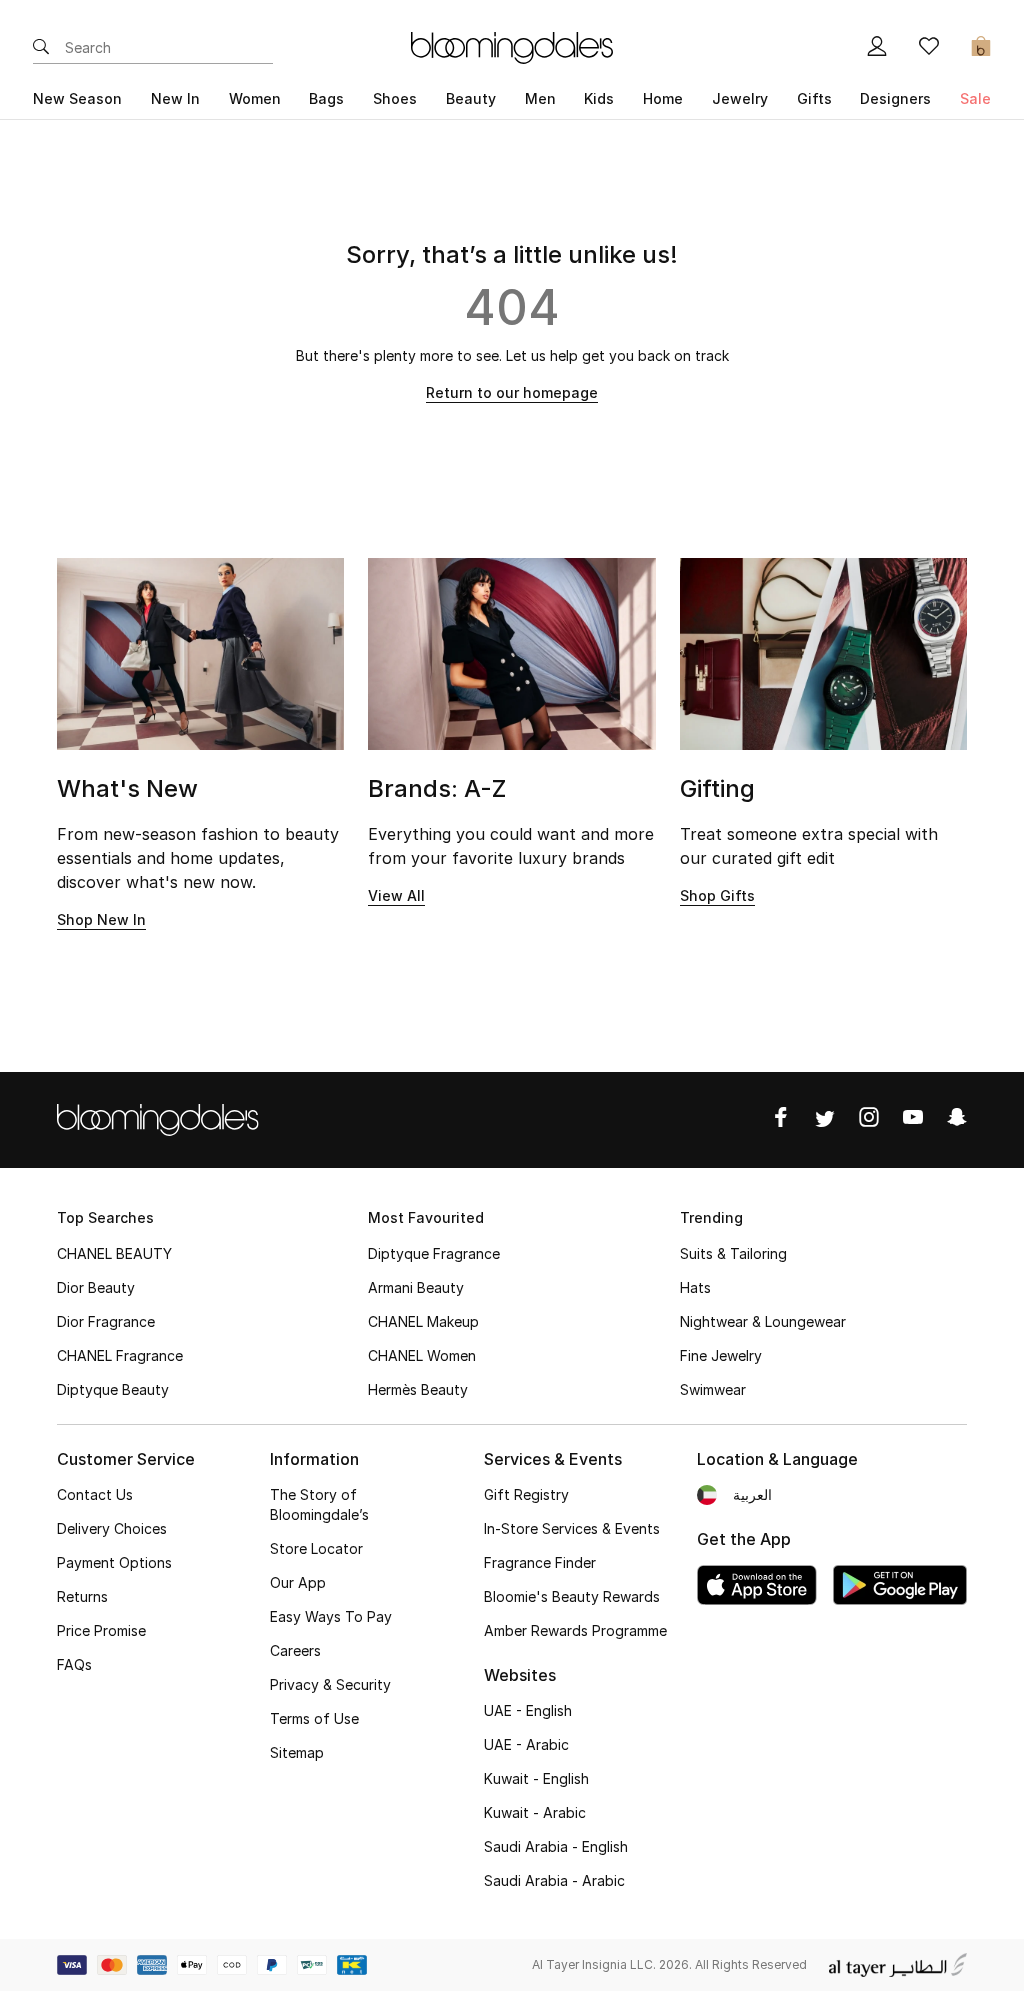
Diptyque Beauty (113, 1389)
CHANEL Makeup (423, 1321)
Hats (695, 1287)
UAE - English (528, 1710)
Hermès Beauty (418, 1389)
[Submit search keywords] (41, 48)
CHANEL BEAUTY (114, 1253)
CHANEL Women (422, 1355)
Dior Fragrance (106, 1321)
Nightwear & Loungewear (763, 1321)
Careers (295, 1650)
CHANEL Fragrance (120, 1355)
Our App (298, 1582)
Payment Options (114, 1562)
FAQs (74, 1664)
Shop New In (101, 919)
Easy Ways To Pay (331, 1616)
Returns (82, 1596)
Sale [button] (975, 98)
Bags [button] (326, 98)
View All (396, 895)
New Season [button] (77, 98)
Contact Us (95, 1494)
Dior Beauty (96, 1287)
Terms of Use (314, 1718)
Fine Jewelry (721, 1355)
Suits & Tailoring (733, 1253)
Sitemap (297, 1752)
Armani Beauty (416, 1287)
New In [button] (175, 98)
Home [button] (663, 98)
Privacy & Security (330, 1684)
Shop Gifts (717, 895)
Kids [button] (599, 98)
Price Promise (101, 1630)
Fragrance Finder (540, 1562)
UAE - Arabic (526, 1744)
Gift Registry (526, 1494)
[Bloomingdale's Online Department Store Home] (512, 46)
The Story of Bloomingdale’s (319, 1504)
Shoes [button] (395, 98)
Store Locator (316, 1548)
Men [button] (540, 98)
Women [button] (255, 98)
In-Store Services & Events (572, 1528)
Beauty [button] (471, 98)
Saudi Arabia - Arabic (554, 1880)
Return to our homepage (512, 392)
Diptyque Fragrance (434, 1253)
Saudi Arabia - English (556, 1846)
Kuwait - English (536, 1778)
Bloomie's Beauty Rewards (572, 1596)
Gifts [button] (814, 98)
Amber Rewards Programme (575, 1630)
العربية (752, 1494)
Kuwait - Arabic (535, 1812)
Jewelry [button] (740, 98)
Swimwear (713, 1389)
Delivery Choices (112, 1528)
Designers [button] (895, 98)
